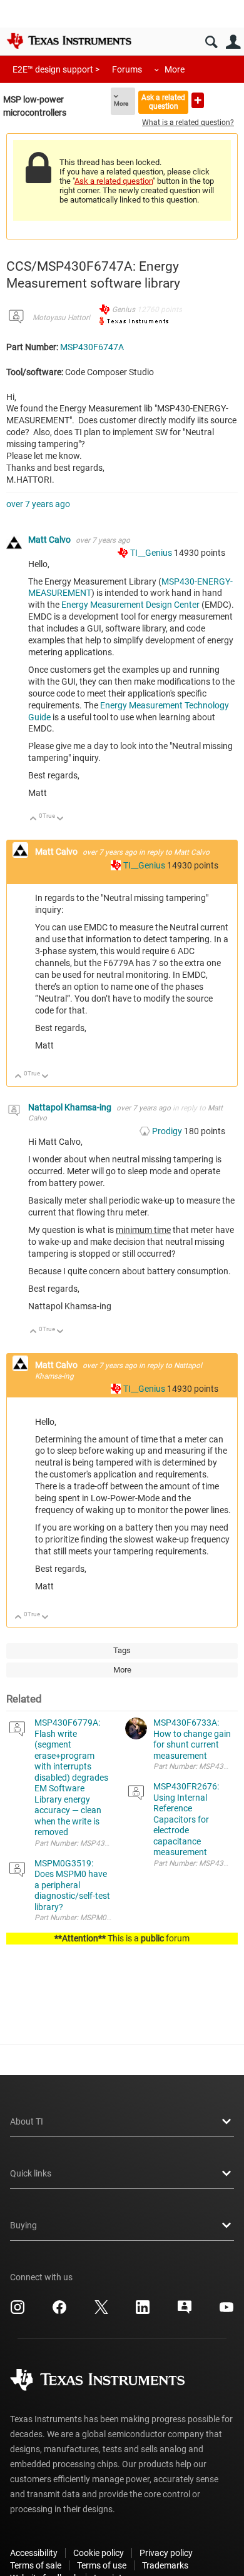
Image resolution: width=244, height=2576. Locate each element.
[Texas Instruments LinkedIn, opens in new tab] (143, 2312)
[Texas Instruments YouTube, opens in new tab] (226, 2312)
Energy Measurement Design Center (131, 605)
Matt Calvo (50, 540)
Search (211, 42)
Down (60, 819)
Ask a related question (163, 102)
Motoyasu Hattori (61, 318)
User (233, 42)
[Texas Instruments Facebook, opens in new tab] (59, 2312)
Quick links (31, 2173)
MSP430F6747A (92, 347)
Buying (23, 2225)
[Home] (69, 41)
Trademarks (165, 2565)
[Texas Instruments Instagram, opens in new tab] (18, 2312)
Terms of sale (36, 2565)
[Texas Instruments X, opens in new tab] (101, 2312)
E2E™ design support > (56, 69)
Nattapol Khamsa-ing (71, 1107)
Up (33, 819)
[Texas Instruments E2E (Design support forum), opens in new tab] (185, 2312)
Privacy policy (166, 2553)
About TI (27, 2121)
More (175, 69)
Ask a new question (198, 100)
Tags (122, 1650)
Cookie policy (99, 2553)
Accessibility (34, 2553)
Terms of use (102, 2565)
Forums (127, 69)
